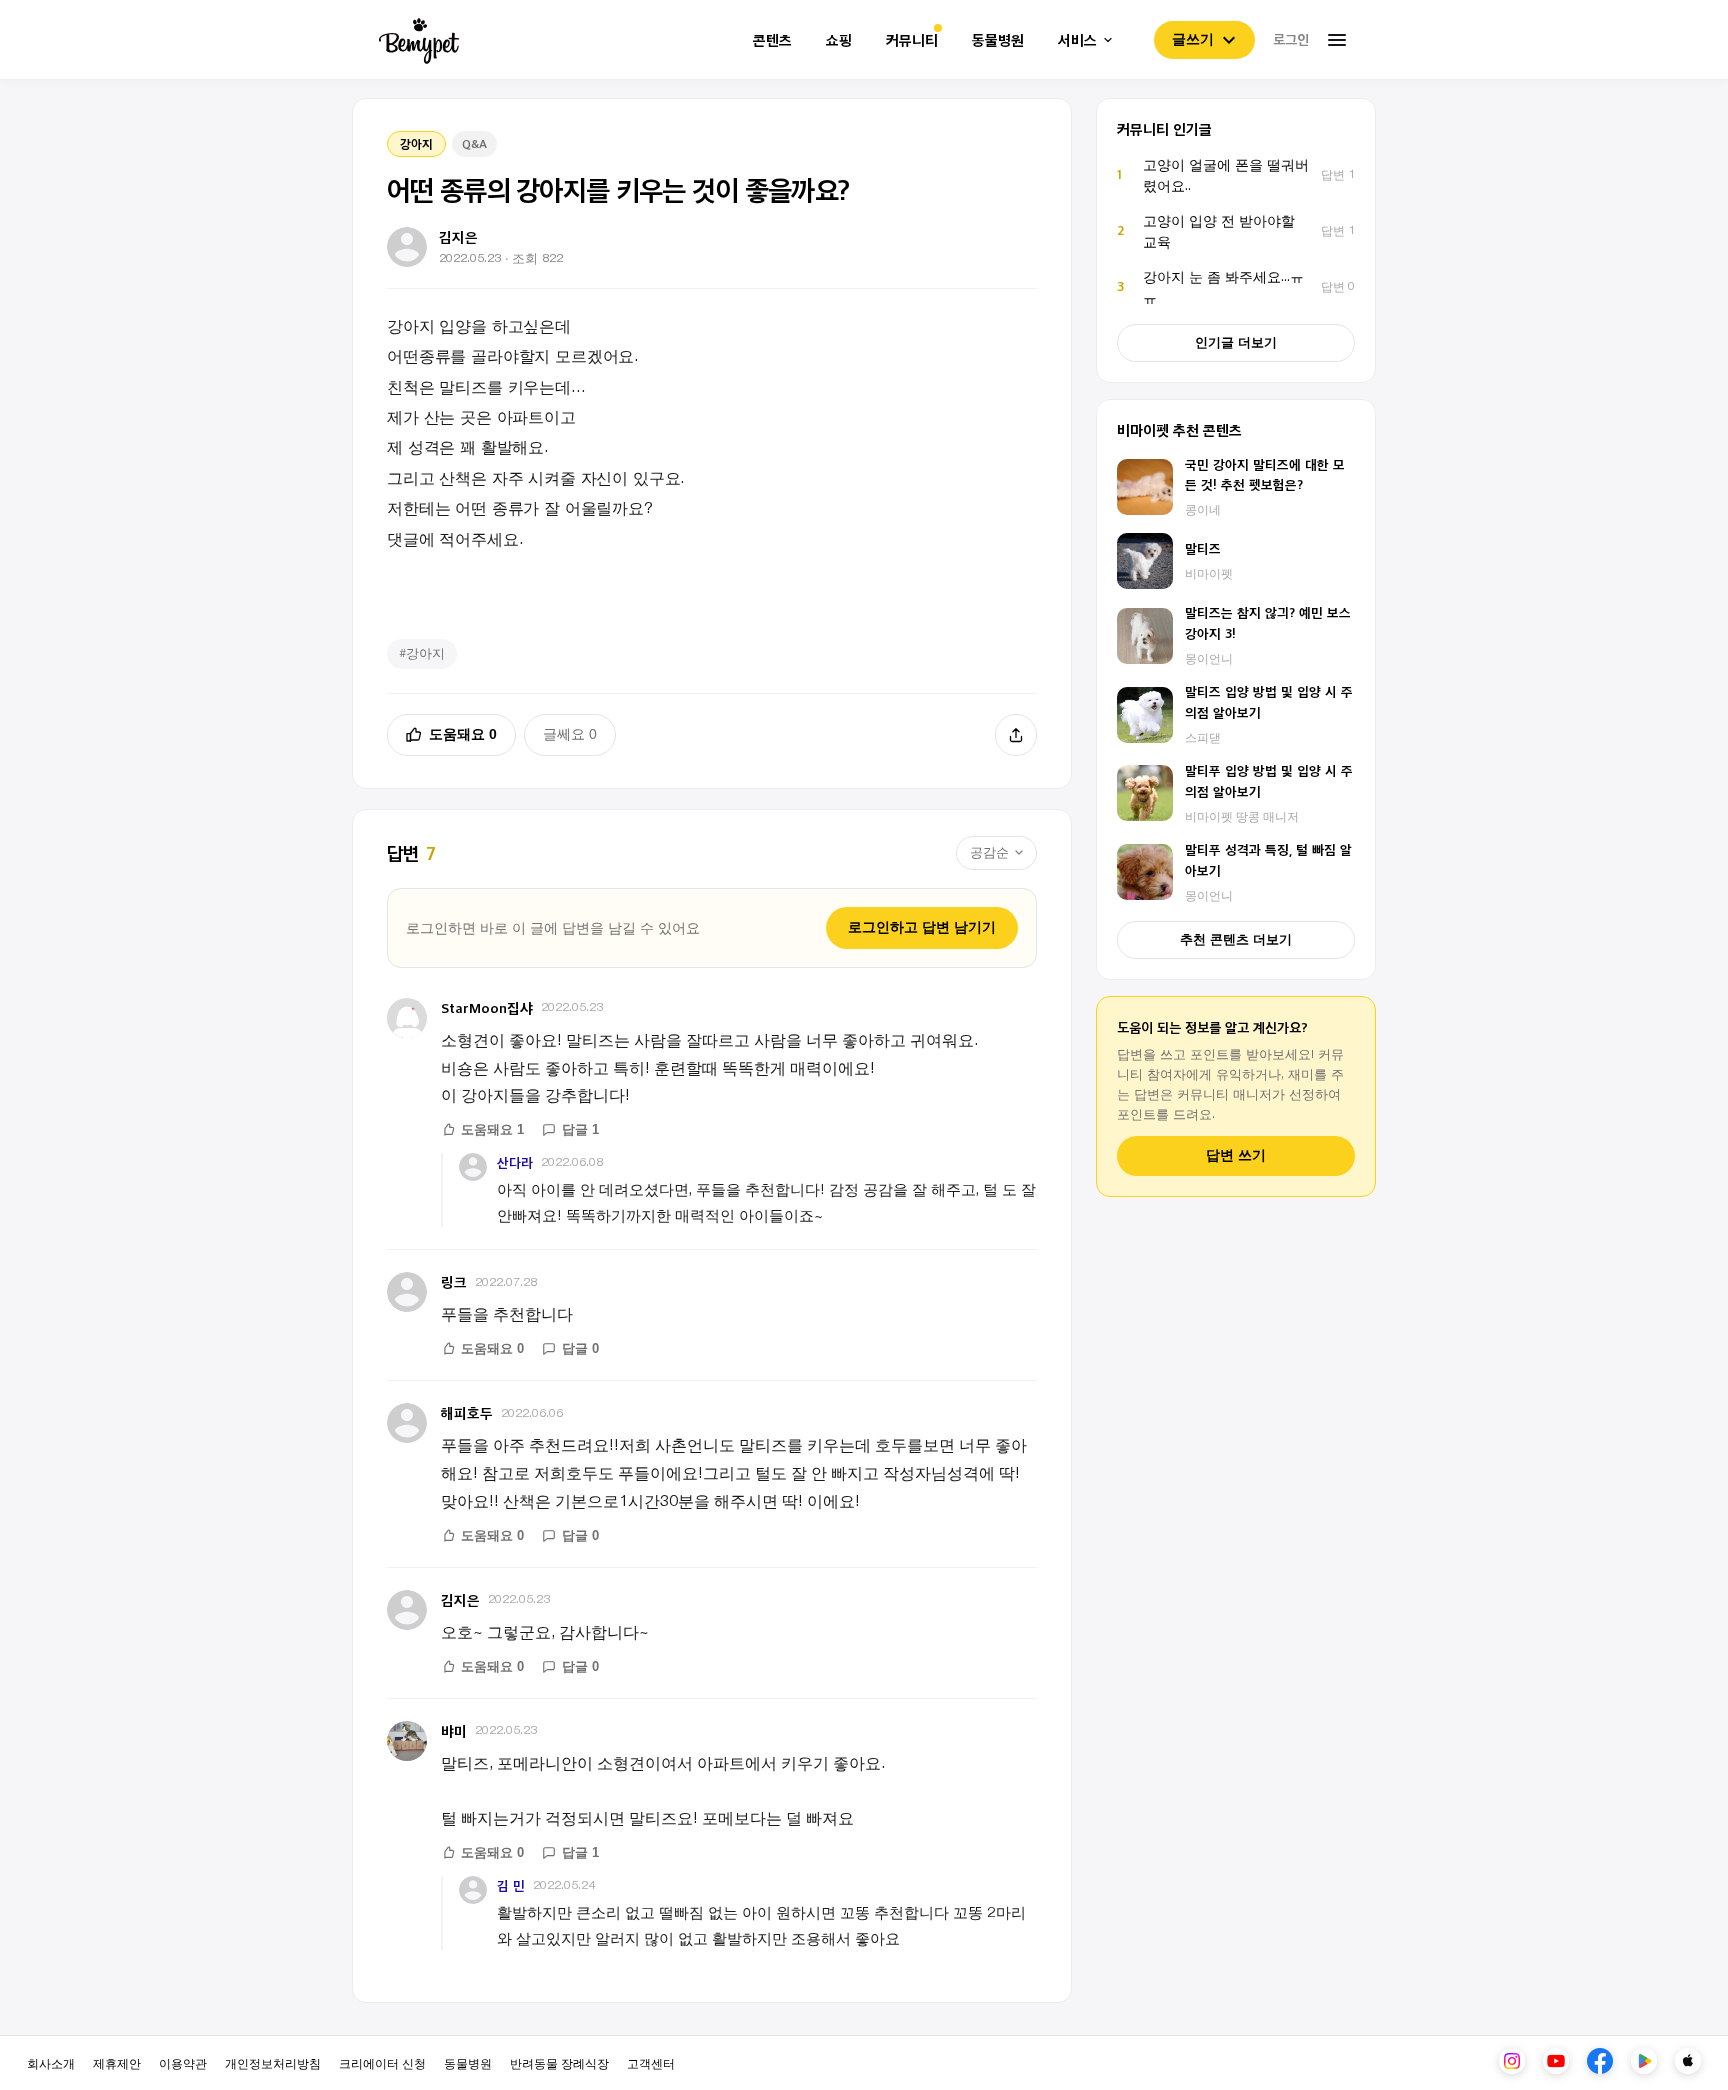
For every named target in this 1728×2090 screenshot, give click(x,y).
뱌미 (454, 1730)
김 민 (511, 1885)
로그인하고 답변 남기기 (922, 927)
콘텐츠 (772, 40)
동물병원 (998, 40)
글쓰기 (1193, 39)
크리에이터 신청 (382, 2062)
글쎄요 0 (570, 734)
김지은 (460, 1599)
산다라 (515, 1162)
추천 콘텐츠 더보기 (1236, 939)
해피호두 (467, 1412)
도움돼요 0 (463, 734)
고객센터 (651, 2062)
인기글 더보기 (1236, 342)
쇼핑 (839, 40)
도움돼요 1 (492, 1129)
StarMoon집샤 (487, 1007)
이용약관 (183, 2062)
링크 (454, 1281)
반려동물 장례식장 (559, 2062)
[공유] (1016, 735)
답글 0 (580, 1348)
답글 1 (580, 1129)
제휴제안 (117, 2062)
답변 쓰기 (1236, 1155)
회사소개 (51, 2062)
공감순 (989, 852)
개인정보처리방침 (273, 2062)
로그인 (1291, 39)
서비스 (1077, 40)
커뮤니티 (912, 40)
